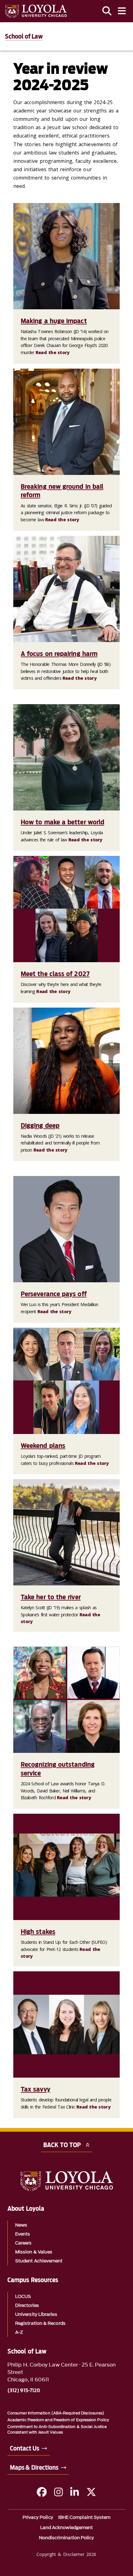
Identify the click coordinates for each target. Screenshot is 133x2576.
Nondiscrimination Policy (67, 2538)
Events (23, 2234)
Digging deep (40, 1125)
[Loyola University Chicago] (36, 11)
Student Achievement (39, 2261)
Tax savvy (36, 2089)
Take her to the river (51, 1597)
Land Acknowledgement (67, 2528)
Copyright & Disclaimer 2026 (66, 2554)
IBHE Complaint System (84, 2517)
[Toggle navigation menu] (122, 11)
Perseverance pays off (54, 1294)
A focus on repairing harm (59, 654)
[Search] (107, 11)
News (21, 2225)
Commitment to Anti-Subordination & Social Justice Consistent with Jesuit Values (57, 2429)
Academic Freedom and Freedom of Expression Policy (58, 2420)
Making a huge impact (54, 321)
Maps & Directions (34, 2468)
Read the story (53, 352)
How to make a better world (62, 822)
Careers (24, 2243)
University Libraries (36, 2314)
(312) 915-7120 (24, 2391)
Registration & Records (40, 2323)
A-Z (19, 2332)
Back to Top (62, 2145)
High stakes (38, 1931)
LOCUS (23, 2297)
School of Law (24, 36)
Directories (27, 2305)
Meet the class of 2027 (55, 974)
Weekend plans (43, 1445)
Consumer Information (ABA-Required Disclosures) (56, 2413)
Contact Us (25, 2448)
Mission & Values (34, 2252)
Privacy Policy (38, 2517)
